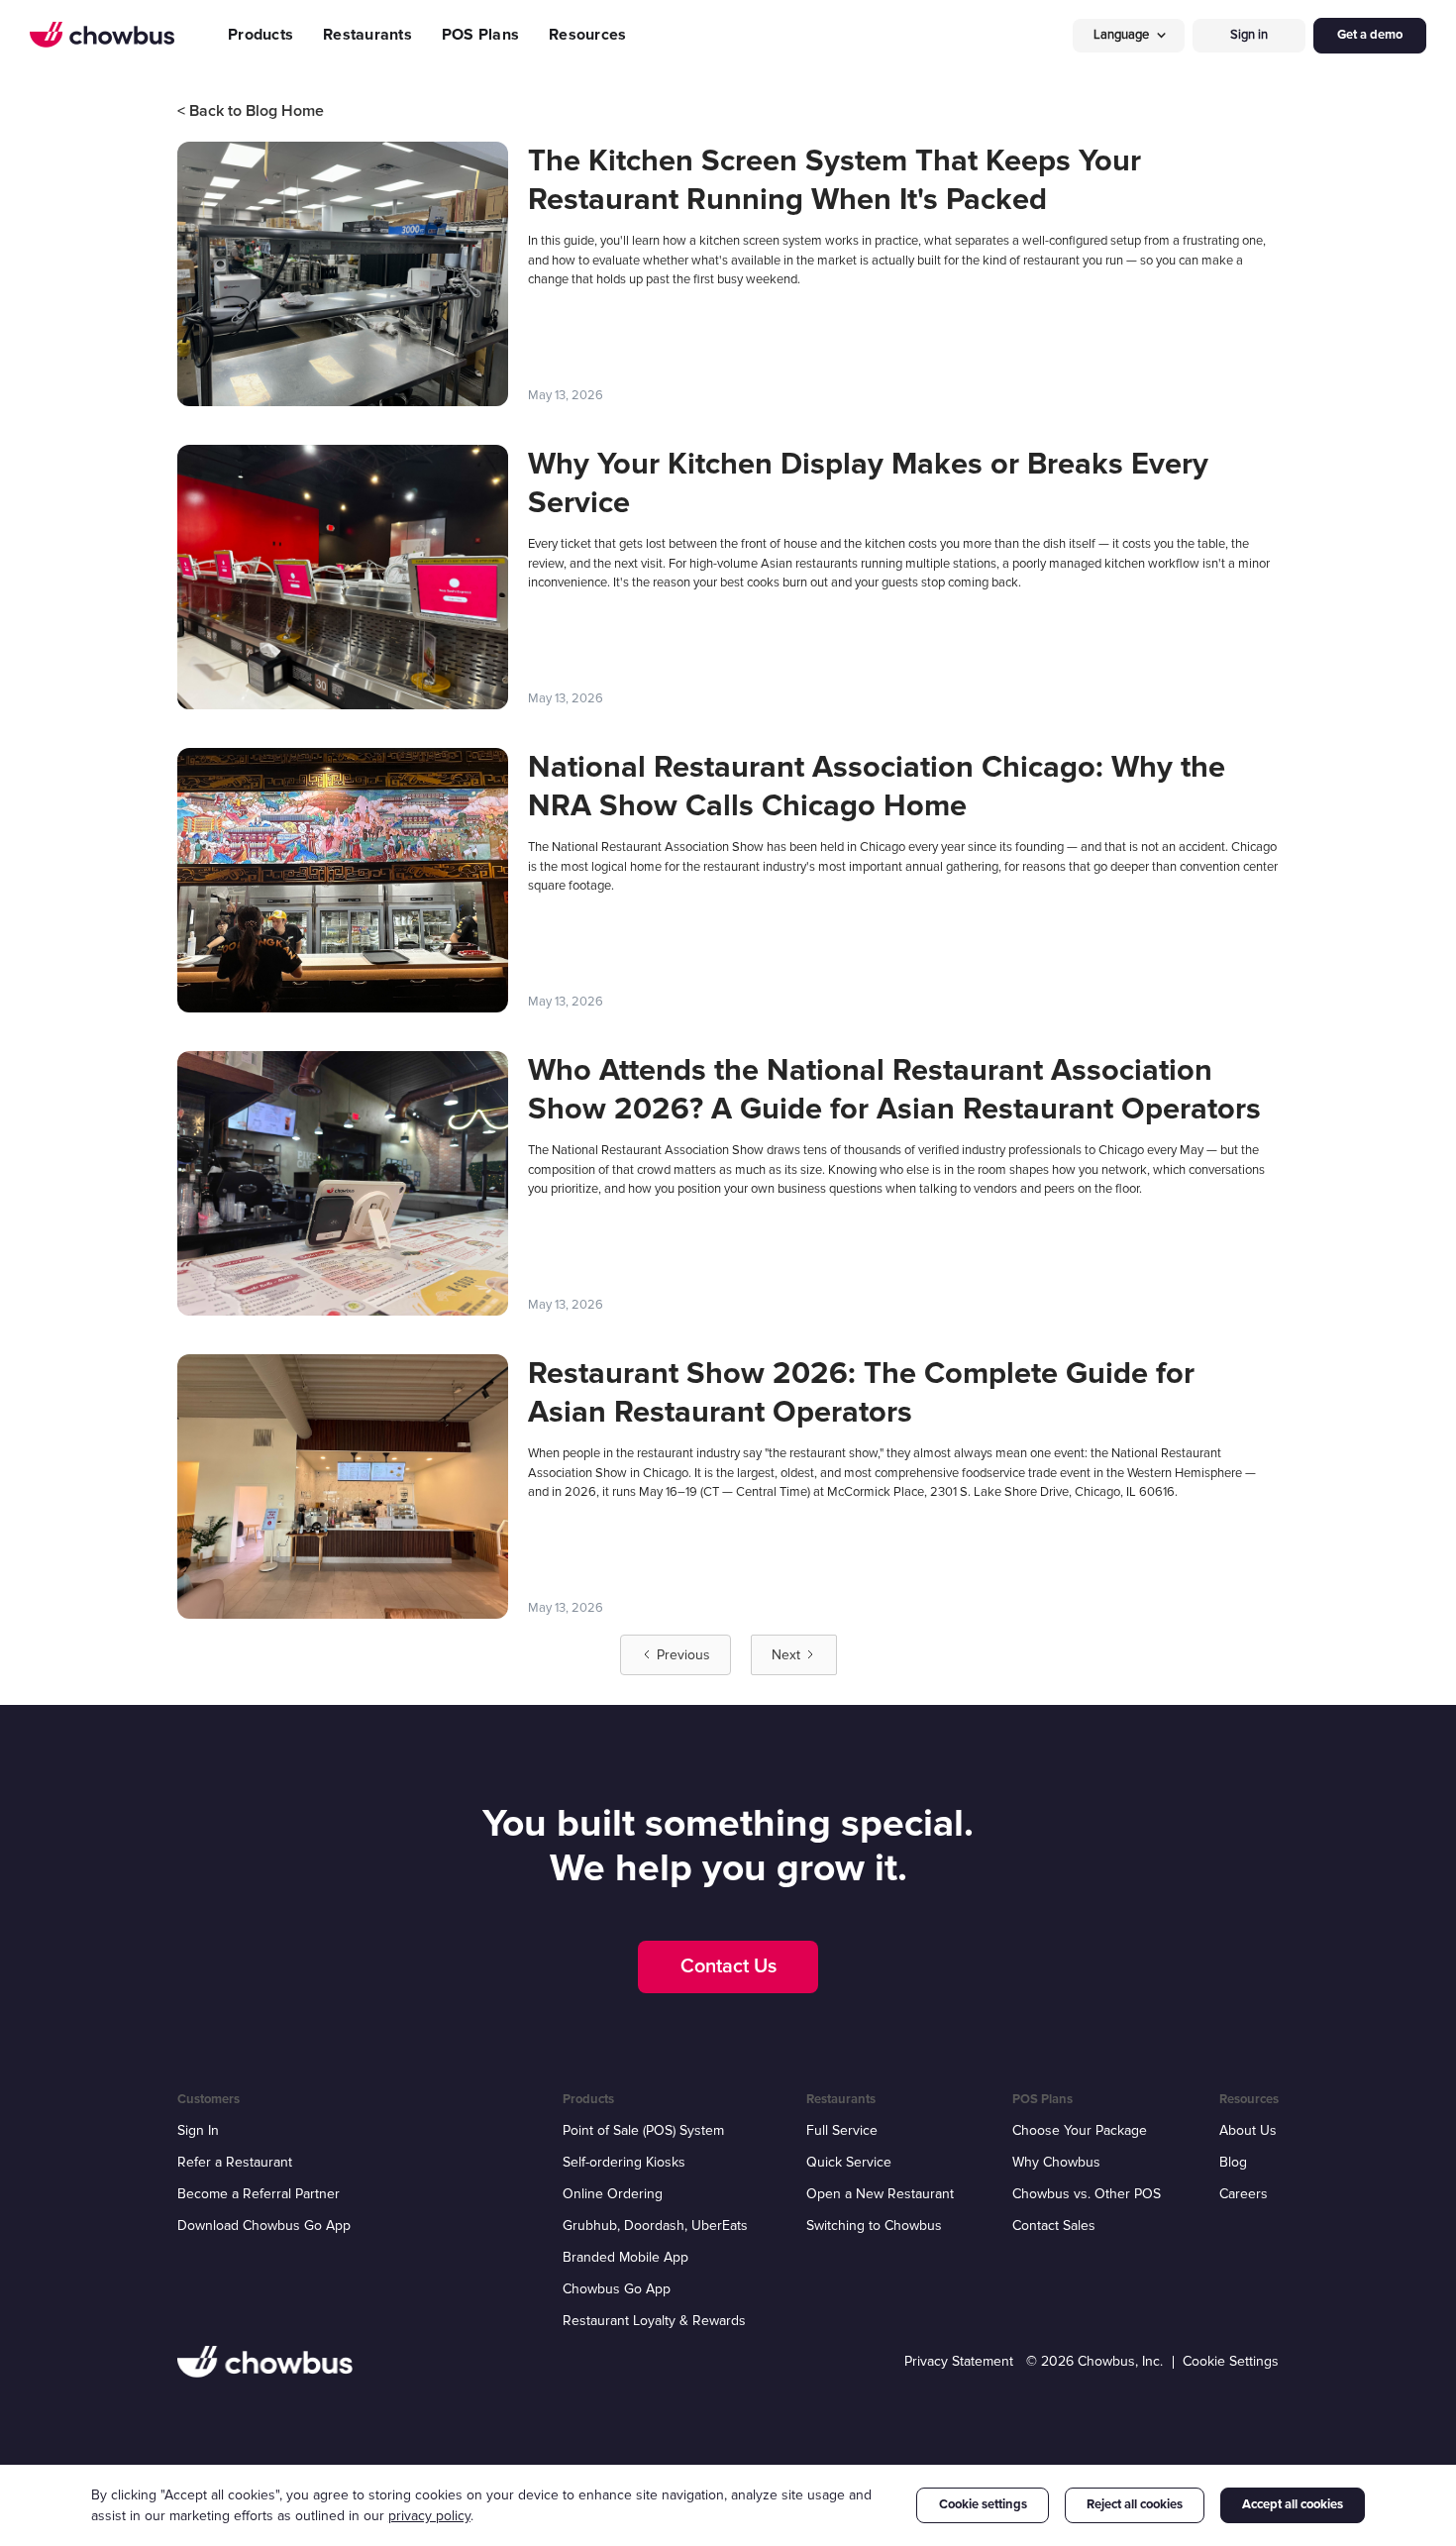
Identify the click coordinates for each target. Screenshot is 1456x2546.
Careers (1244, 2194)
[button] (1129, 35)
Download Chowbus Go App (264, 2226)
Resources (587, 35)
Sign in (1249, 35)
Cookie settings (983, 2504)
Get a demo (1370, 35)
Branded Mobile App (625, 2257)
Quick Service (849, 2162)
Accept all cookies (1293, 2504)
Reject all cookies (1135, 2504)
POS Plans (480, 35)
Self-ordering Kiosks (624, 2162)
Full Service (842, 2130)
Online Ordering (613, 2194)
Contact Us (728, 1966)
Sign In (198, 2130)
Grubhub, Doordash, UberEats (655, 2226)
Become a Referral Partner (259, 2194)
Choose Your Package (1080, 2130)
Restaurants (367, 35)
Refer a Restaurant (235, 2162)
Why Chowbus (1056, 2162)
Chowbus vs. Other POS (1087, 2194)
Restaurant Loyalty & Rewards (654, 2321)
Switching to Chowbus (874, 2226)
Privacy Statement (959, 2361)
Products (260, 35)
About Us (1248, 2130)
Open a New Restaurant (880, 2194)
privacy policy (429, 2516)
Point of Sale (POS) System (643, 2130)
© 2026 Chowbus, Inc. (1094, 2361)
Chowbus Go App (617, 2289)
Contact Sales (1054, 2226)
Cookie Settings (1231, 2361)
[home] (102, 35)
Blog (1233, 2162)
